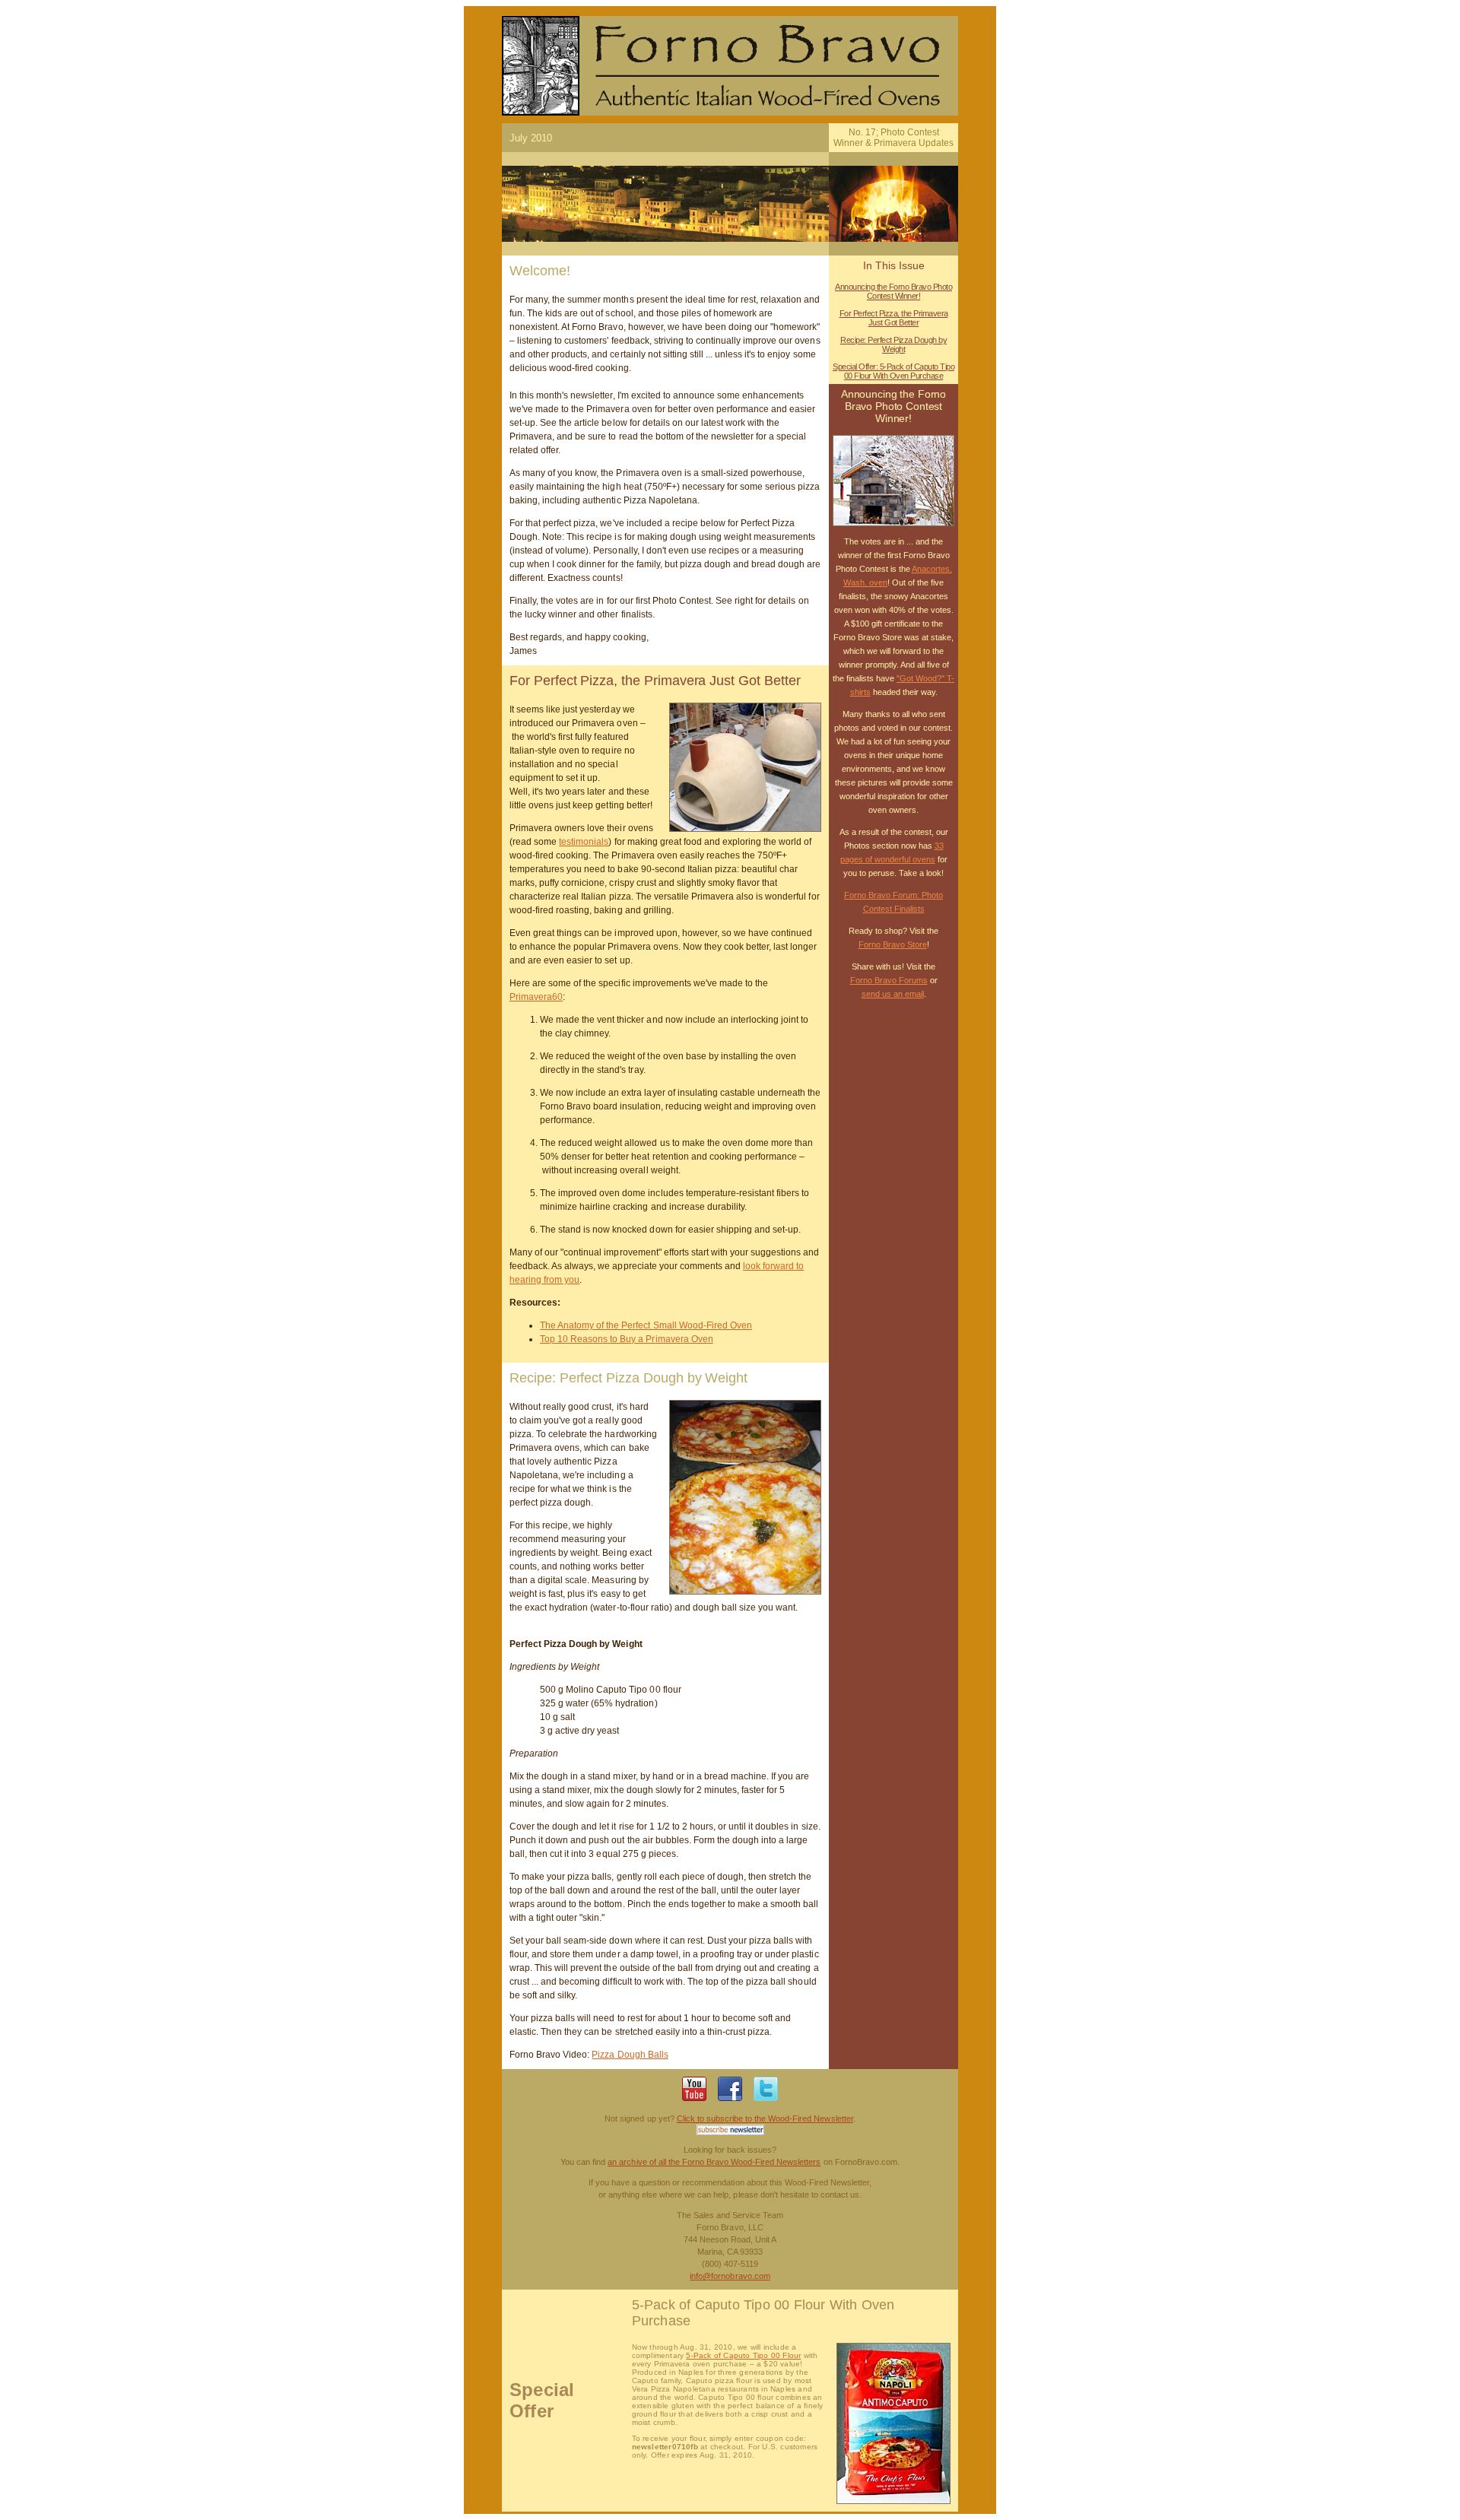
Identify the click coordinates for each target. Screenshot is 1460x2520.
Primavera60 (536, 997)
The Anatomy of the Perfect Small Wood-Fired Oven (646, 1325)
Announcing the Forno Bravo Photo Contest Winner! (893, 291)
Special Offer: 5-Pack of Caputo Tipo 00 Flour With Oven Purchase (893, 371)
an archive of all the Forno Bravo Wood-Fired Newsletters (714, 2162)
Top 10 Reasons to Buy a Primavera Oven (627, 1339)
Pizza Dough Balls (630, 2055)
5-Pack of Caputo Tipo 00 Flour (743, 2355)
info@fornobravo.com (730, 2276)
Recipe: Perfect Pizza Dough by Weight (893, 344)
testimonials (584, 842)
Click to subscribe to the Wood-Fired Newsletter (765, 2119)
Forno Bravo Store (893, 944)
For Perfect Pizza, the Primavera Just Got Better (894, 318)
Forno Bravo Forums (889, 980)
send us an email (893, 994)
